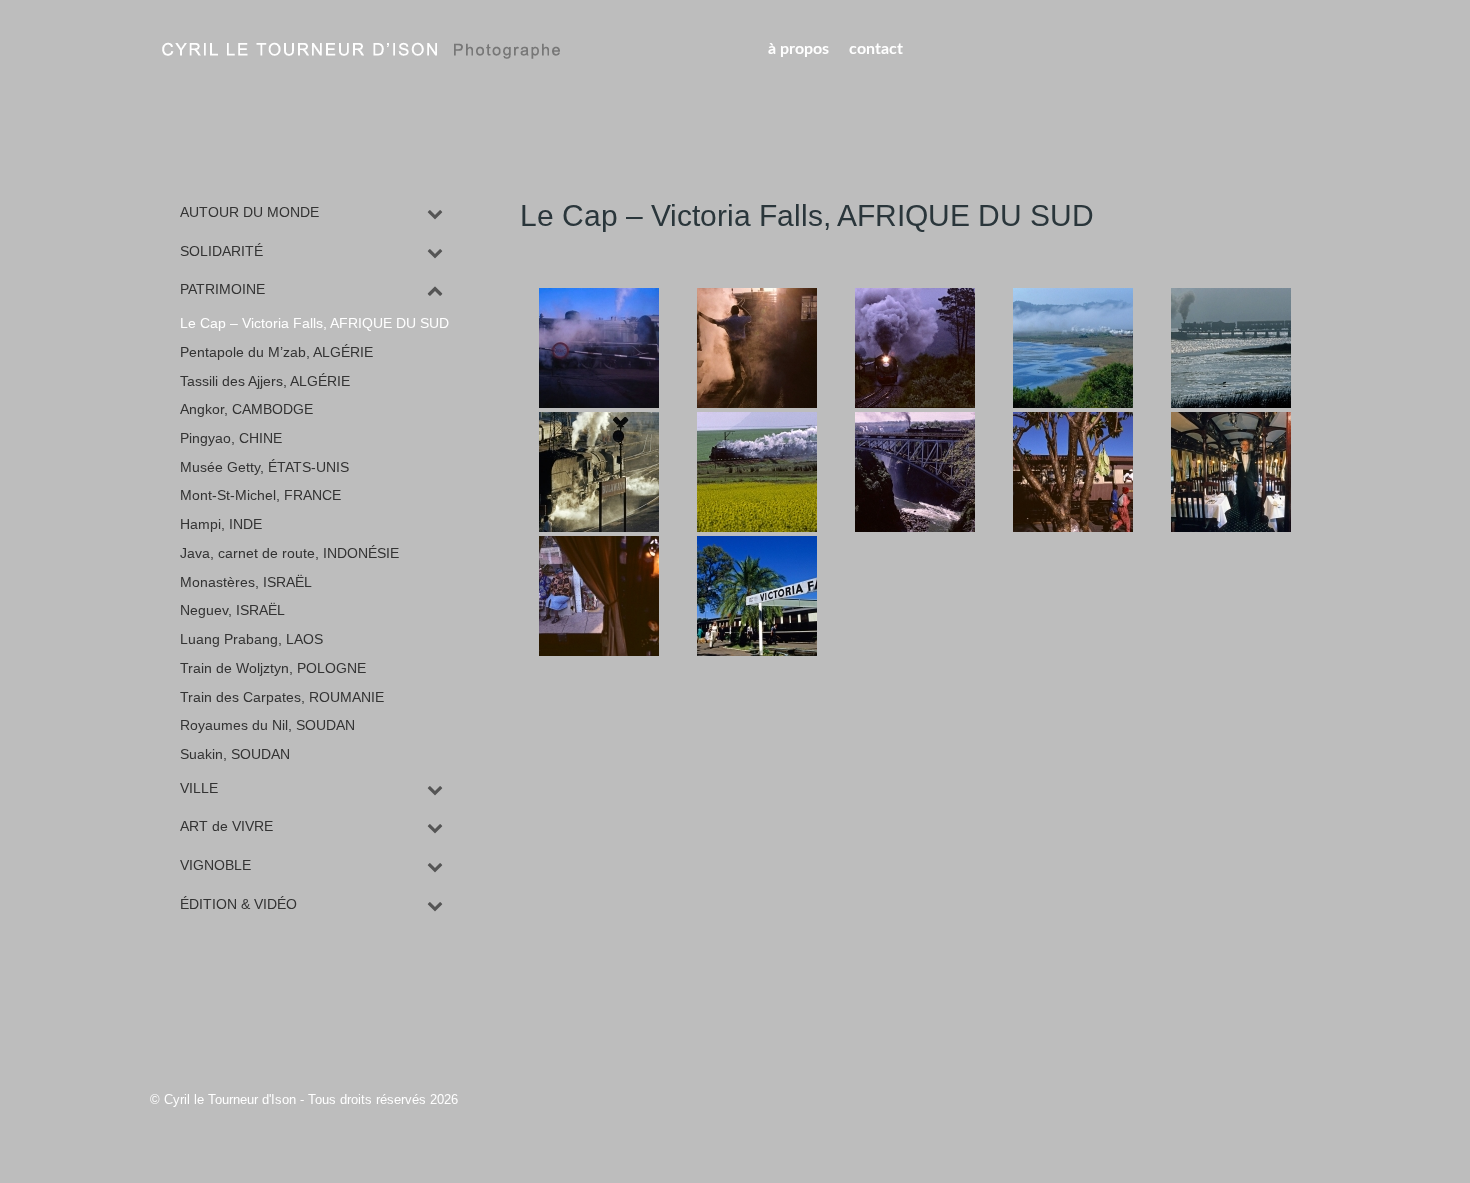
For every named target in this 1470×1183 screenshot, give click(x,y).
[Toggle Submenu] (435, 212)
